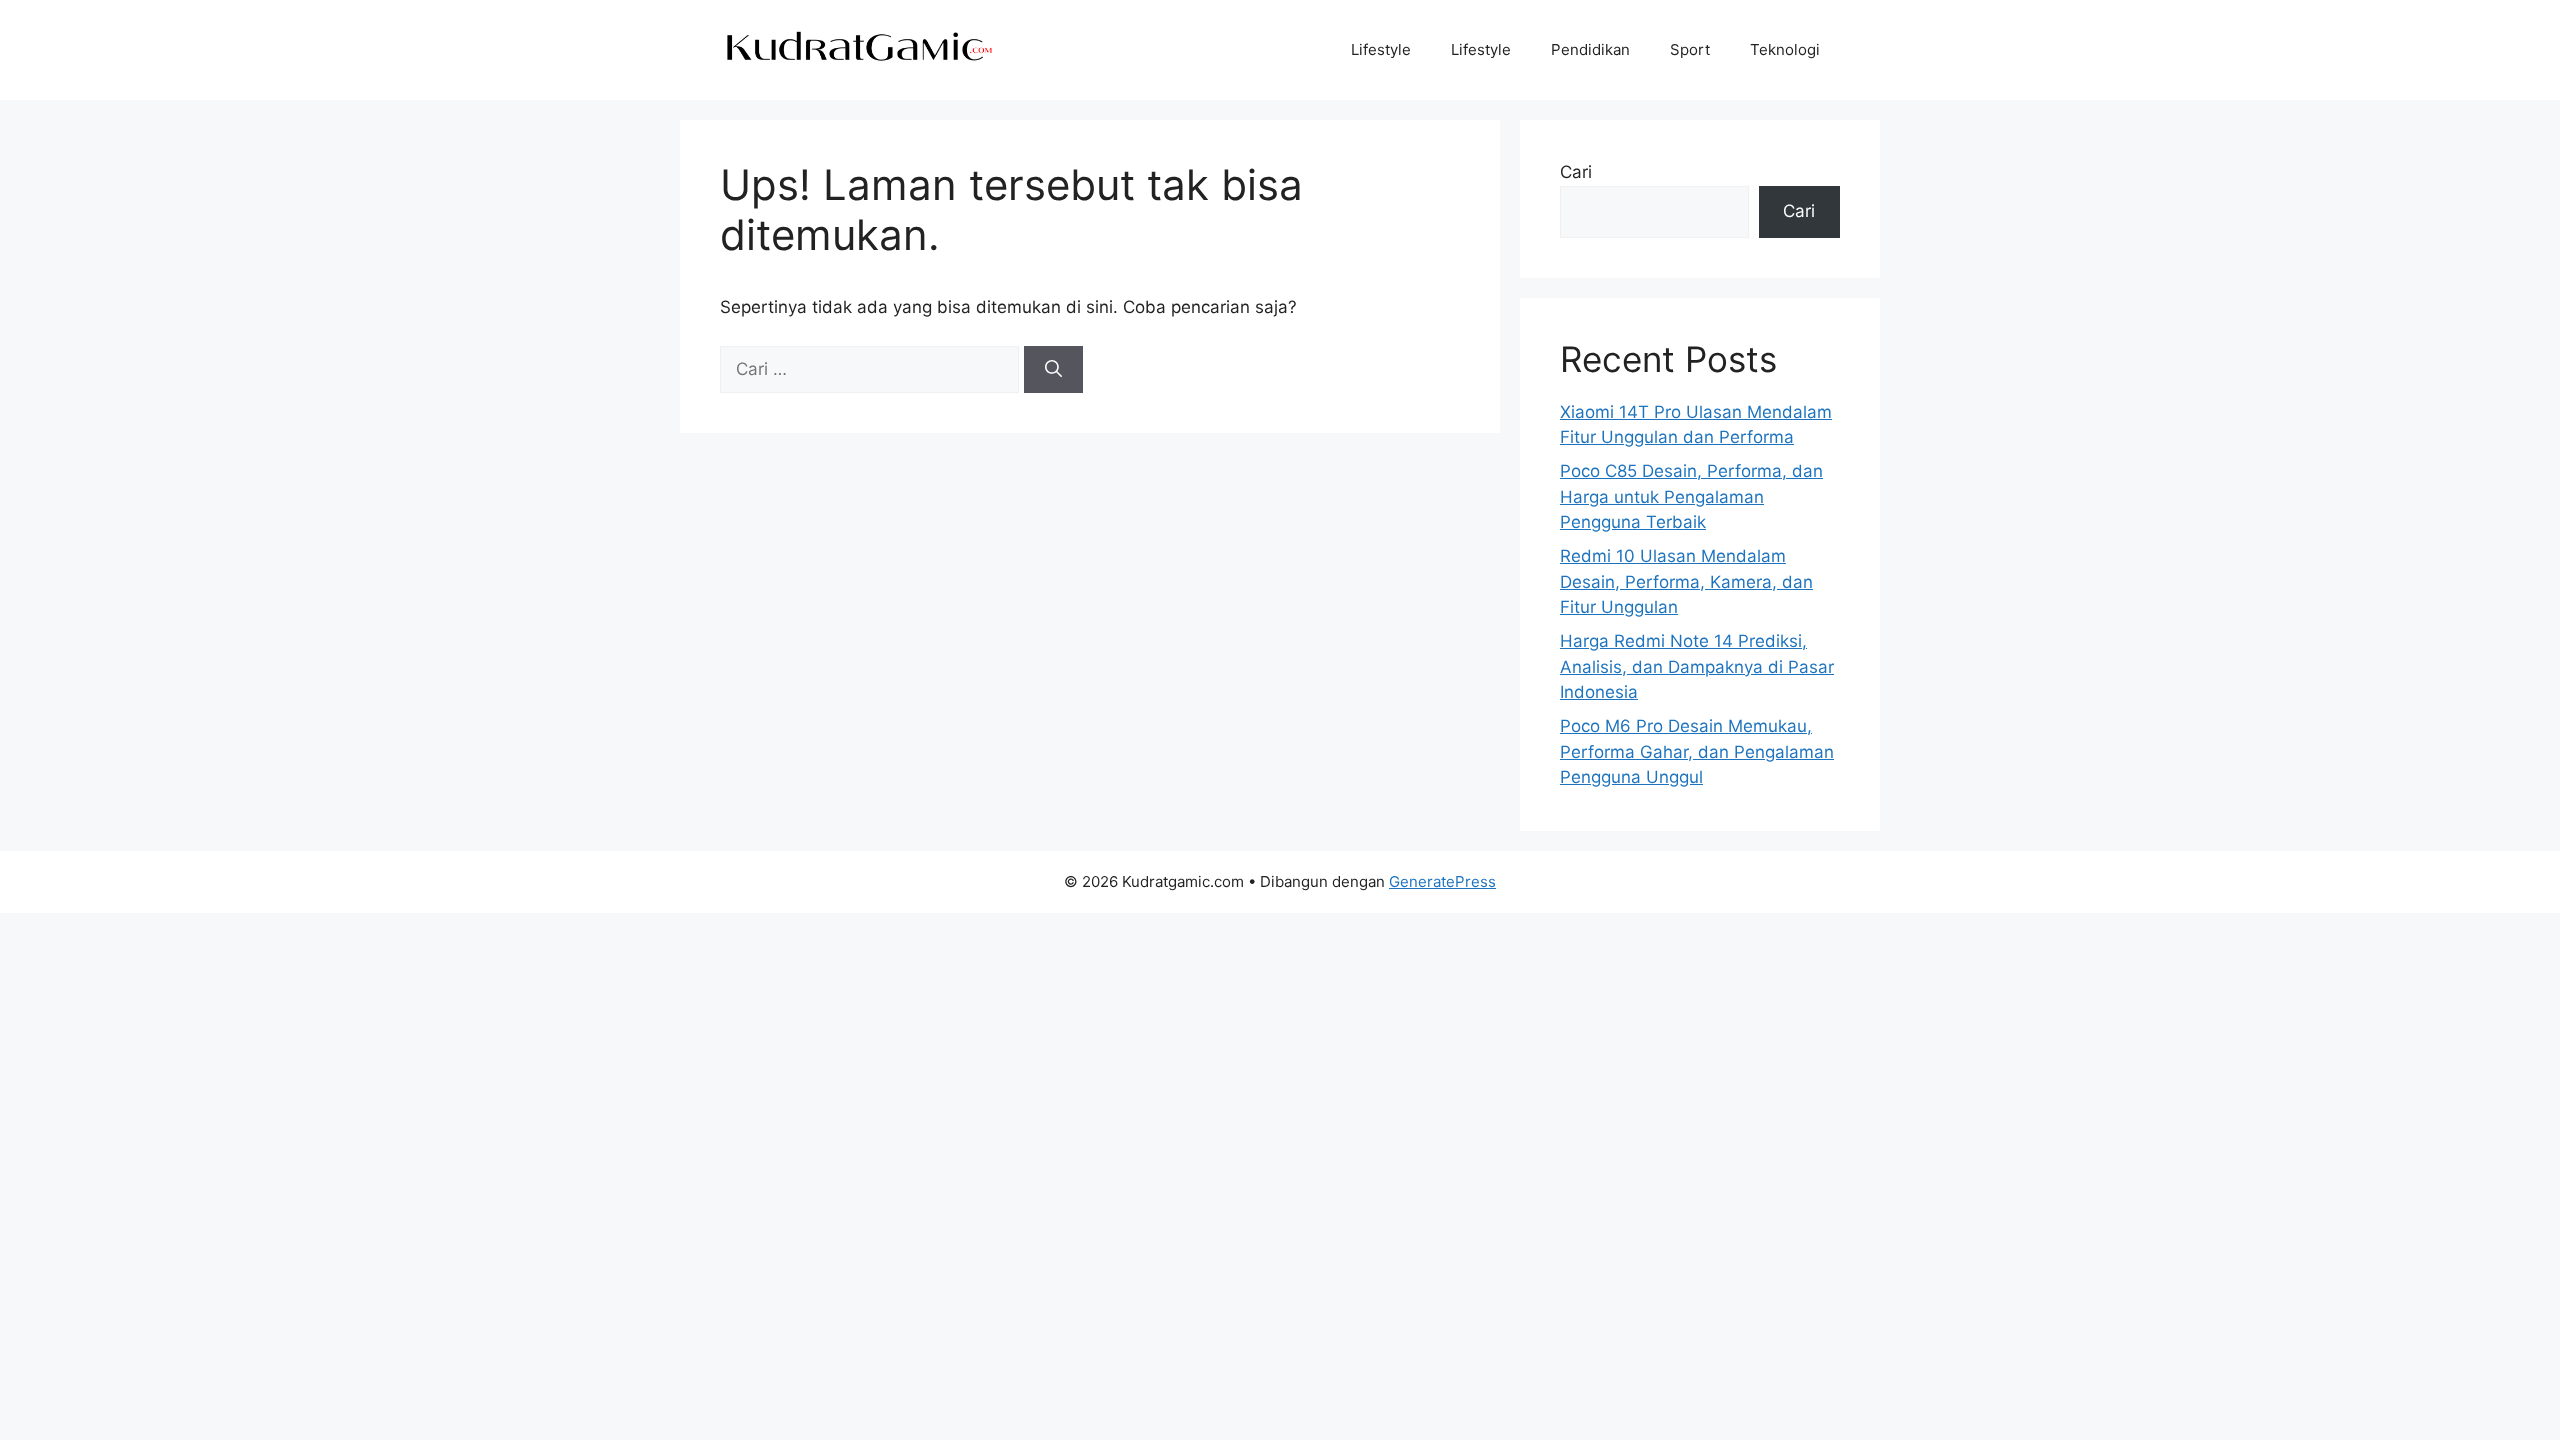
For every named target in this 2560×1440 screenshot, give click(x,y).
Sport (1690, 49)
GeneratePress (1442, 881)
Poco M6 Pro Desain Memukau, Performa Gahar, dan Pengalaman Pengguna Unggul (1697, 751)
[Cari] (1053, 370)
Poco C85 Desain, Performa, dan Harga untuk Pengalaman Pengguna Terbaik (1691, 496)
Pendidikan (1590, 49)
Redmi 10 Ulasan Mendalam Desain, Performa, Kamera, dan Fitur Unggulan (1686, 581)
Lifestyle (1381, 49)
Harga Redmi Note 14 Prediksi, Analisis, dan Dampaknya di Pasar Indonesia (1697, 666)
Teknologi (1785, 49)
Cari (1576, 172)
